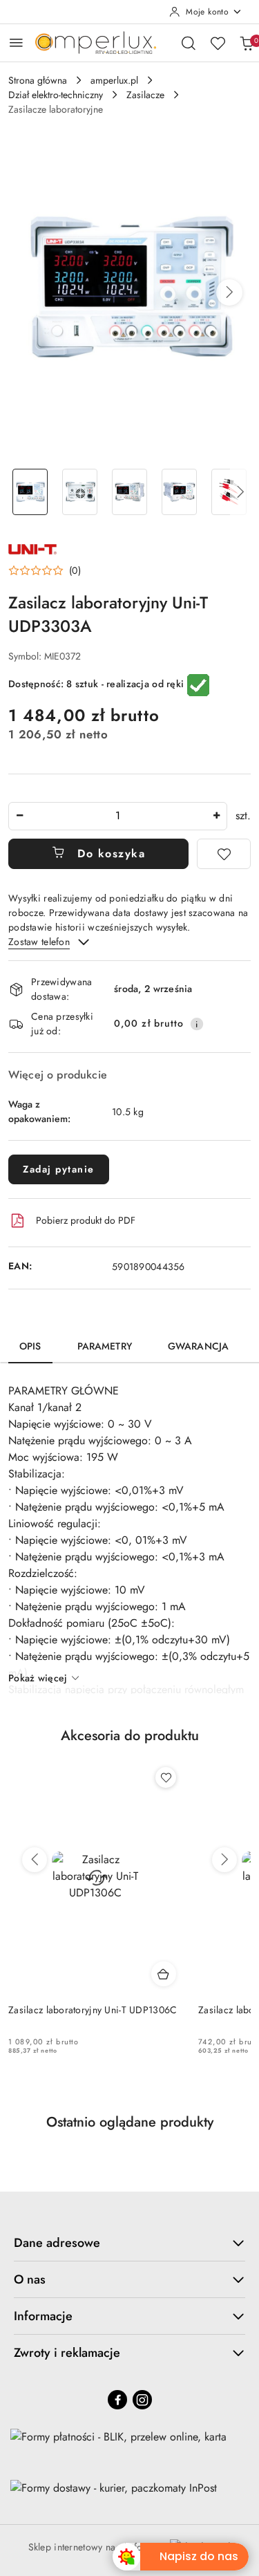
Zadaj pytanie (59, 1169)
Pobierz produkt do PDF (86, 1220)
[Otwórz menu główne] (16, 43)
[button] (229, 292)
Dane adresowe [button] (57, 2243)
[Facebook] (117, 2400)
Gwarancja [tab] (198, 1346)
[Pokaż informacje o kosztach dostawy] (197, 1024)
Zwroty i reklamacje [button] (67, 2353)
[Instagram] (142, 2400)
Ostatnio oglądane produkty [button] (130, 2122)
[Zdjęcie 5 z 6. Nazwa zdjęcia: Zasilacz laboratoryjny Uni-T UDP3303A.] (229, 492)
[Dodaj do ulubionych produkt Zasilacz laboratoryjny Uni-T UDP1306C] (166, 1777)
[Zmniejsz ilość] (19, 816)
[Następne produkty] (224, 1860)
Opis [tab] (30, 1346)
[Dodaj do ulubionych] (224, 854)
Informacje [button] (43, 2316)
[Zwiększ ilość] (216, 816)
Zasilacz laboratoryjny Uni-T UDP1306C (93, 2010)
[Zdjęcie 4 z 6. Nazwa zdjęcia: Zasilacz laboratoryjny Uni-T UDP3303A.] (179, 492)
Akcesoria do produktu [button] (130, 1736)
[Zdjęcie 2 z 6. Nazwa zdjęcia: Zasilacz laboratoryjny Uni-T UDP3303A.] (80, 492)
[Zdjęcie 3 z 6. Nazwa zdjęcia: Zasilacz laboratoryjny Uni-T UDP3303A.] (130, 492)
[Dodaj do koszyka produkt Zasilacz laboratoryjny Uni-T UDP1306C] (164, 1974)
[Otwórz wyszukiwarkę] (189, 43)
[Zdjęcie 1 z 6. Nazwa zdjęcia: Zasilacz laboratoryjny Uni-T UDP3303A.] (30, 492)
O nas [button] (30, 2279)
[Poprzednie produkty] (35, 1860)
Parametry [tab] (105, 1346)
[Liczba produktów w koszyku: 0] (247, 43)
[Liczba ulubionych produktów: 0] (218, 43)
